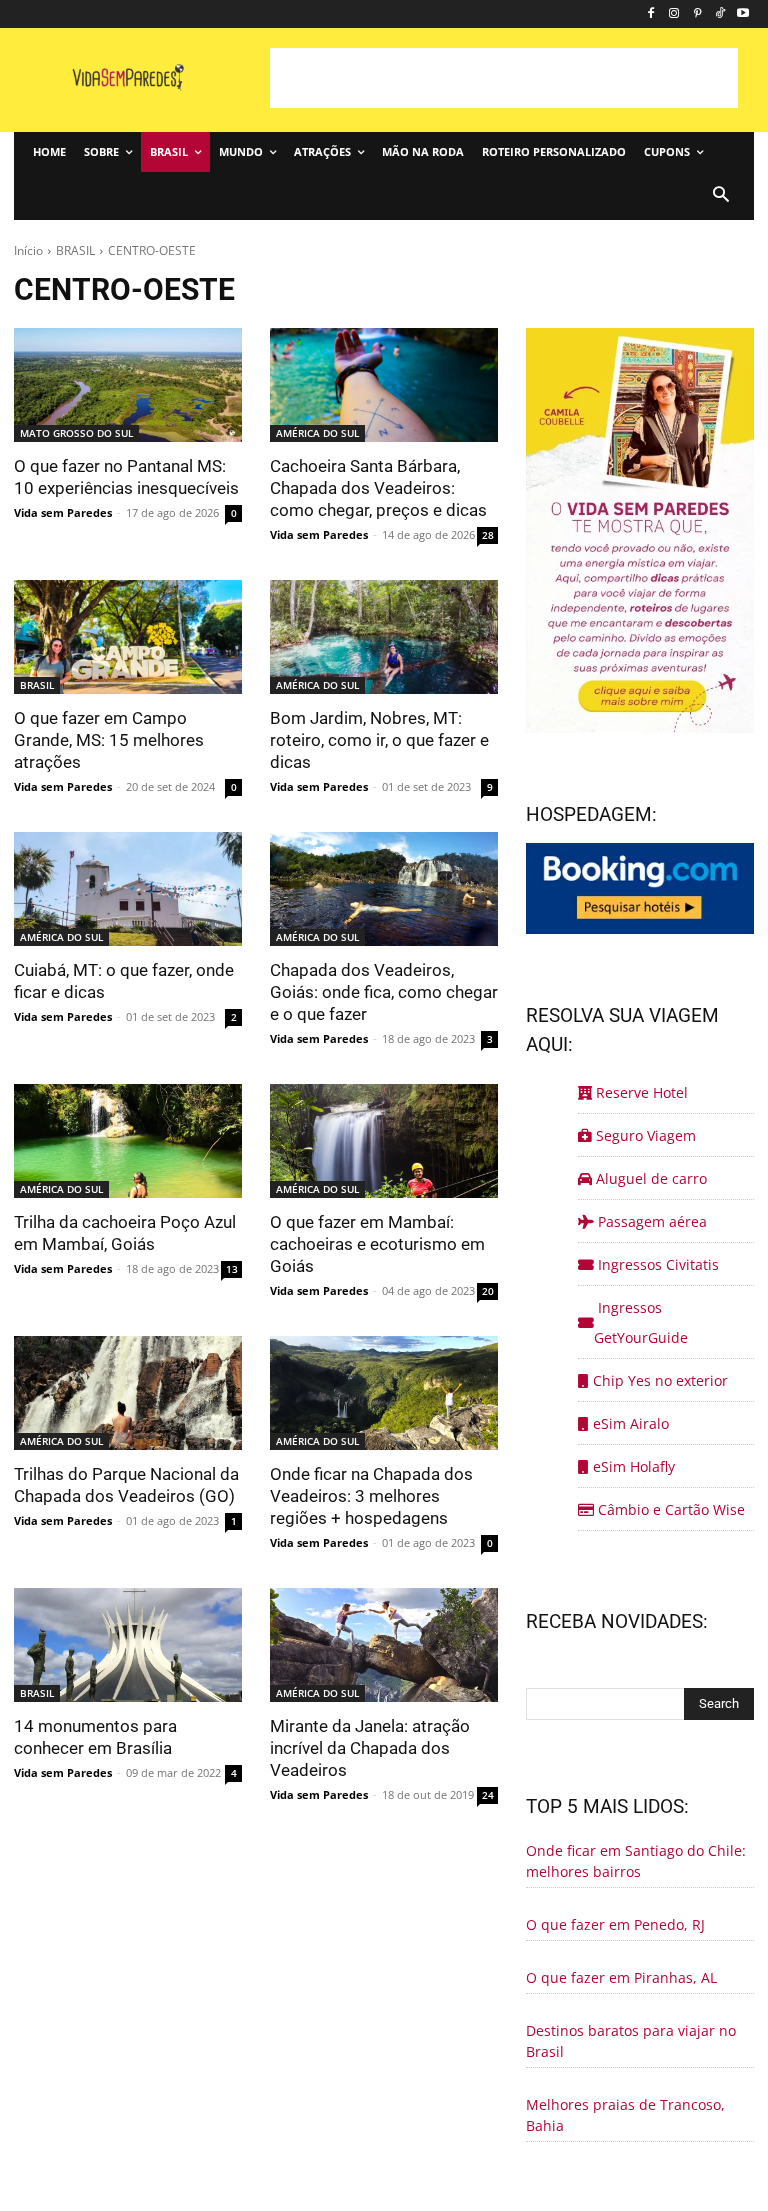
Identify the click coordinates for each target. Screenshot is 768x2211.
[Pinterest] (697, 14)
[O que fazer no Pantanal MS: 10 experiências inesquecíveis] (128, 385)
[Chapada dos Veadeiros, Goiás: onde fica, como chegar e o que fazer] (384, 889)
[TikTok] (719, 14)
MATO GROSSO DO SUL (76, 433)
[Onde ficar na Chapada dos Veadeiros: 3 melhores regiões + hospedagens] (384, 1393)
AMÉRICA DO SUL (317, 433)
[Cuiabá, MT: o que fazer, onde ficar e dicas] (128, 889)
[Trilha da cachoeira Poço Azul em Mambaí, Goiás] (128, 1141)
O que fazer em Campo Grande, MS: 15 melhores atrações (109, 740)
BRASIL (75, 250)
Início (28, 250)
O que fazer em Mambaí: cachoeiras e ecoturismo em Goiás (377, 1244)
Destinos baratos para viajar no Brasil (631, 2041)
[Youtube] (742, 14)
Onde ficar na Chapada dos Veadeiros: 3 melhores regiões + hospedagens (371, 1496)
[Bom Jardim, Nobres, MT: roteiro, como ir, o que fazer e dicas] (384, 637)
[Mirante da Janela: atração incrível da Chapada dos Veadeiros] (384, 1645)
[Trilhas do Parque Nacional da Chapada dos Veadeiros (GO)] (128, 1393)
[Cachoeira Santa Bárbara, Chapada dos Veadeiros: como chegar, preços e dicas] (384, 385)
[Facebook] (651, 14)
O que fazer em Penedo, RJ (615, 1924)
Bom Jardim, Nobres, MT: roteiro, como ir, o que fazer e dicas (379, 740)
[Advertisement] (504, 78)
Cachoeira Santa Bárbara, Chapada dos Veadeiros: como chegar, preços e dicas (378, 488)
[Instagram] (674, 14)
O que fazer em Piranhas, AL (621, 1977)
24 (488, 1795)
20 (488, 1291)
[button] (720, 196)
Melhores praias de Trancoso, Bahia (625, 2115)
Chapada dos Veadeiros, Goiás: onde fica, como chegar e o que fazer (384, 992)
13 (232, 1269)
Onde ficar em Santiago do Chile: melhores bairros (636, 1861)
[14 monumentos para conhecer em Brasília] (128, 1645)
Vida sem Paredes (63, 512)
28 (488, 535)
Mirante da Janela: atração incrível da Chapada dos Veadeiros (370, 1748)
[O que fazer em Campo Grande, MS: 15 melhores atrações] (128, 637)
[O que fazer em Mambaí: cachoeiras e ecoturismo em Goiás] (384, 1141)
